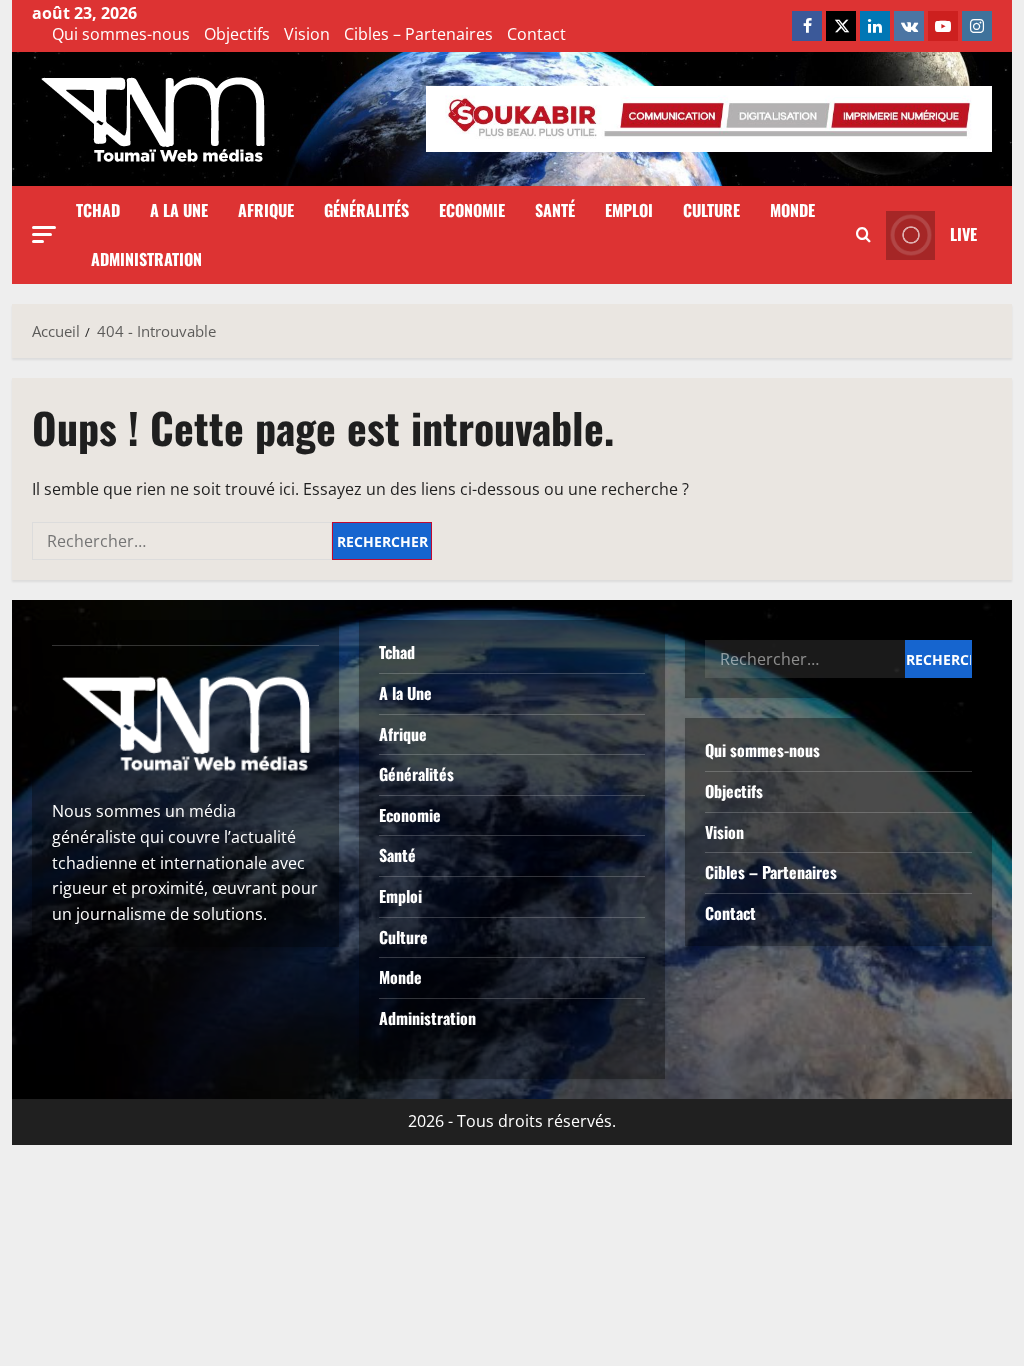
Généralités (366, 210)
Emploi (629, 210)
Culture (711, 210)
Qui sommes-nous (121, 34)
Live (963, 234)
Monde (792, 210)
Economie (472, 210)
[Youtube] (943, 26)
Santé (555, 210)
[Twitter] (841, 26)
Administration (146, 259)
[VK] (909, 26)
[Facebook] (807, 26)
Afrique (266, 210)
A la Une (179, 210)
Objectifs (237, 34)
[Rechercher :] (182, 541)
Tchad (98, 210)
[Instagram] (977, 26)
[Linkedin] (875, 26)
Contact (536, 34)
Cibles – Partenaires (418, 34)
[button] (44, 234)
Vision (307, 34)
